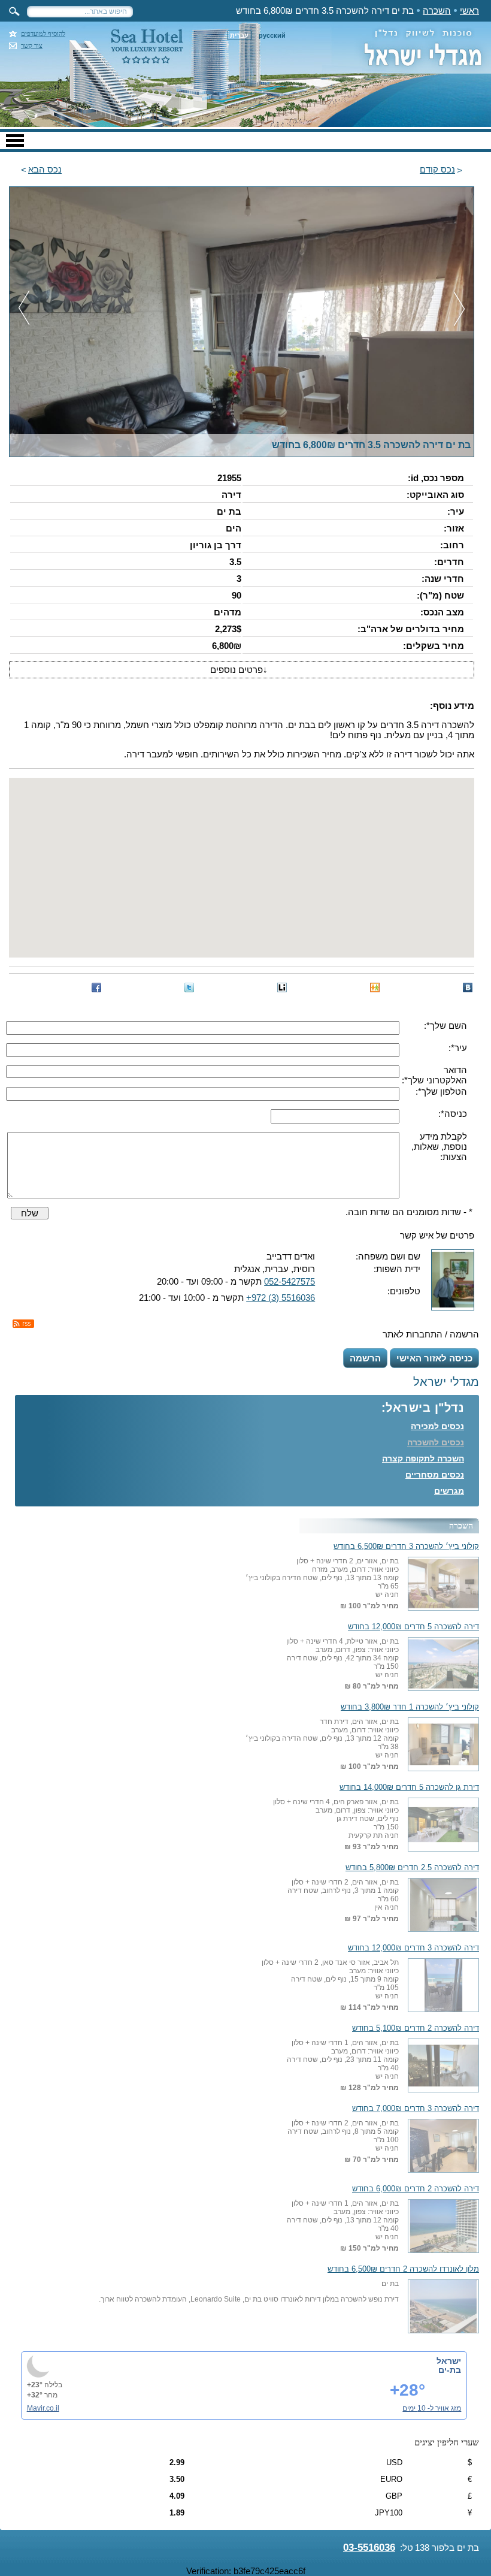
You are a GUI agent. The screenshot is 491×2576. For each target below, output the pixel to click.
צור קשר (32, 46)
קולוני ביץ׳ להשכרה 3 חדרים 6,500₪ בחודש (406, 1547)
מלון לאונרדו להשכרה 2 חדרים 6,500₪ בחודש (403, 2269)
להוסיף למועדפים (43, 34)
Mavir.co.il (43, 2408)
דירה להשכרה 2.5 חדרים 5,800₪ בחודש (412, 1868)
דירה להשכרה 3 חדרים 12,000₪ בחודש (413, 1948)
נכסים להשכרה (436, 1442)
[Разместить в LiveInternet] (282, 987)
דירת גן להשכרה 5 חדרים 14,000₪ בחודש (409, 1787)
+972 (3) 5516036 (281, 1298)
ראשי (469, 10)
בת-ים (450, 2370)
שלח (30, 1213)
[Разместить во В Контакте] (468, 987)
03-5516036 (369, 2548)
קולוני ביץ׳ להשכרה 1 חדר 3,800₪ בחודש (410, 1707)
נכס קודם (437, 169)
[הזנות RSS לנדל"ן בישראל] (23, 1324)
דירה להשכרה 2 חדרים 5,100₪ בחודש (416, 2028)
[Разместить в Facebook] (96, 987)
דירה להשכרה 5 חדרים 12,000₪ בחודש (413, 1627)
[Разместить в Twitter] (189, 987)
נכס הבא (45, 169)
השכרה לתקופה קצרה (423, 1458)
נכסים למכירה (437, 1426)
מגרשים (449, 1491)
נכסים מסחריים (435, 1475)
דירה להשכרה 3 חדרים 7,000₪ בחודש (416, 2109)
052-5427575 (290, 1281)
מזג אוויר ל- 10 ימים (432, 2408)
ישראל (449, 2361)
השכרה (437, 10)
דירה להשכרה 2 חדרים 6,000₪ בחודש (416, 2189)
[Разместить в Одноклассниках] (375, 987)
